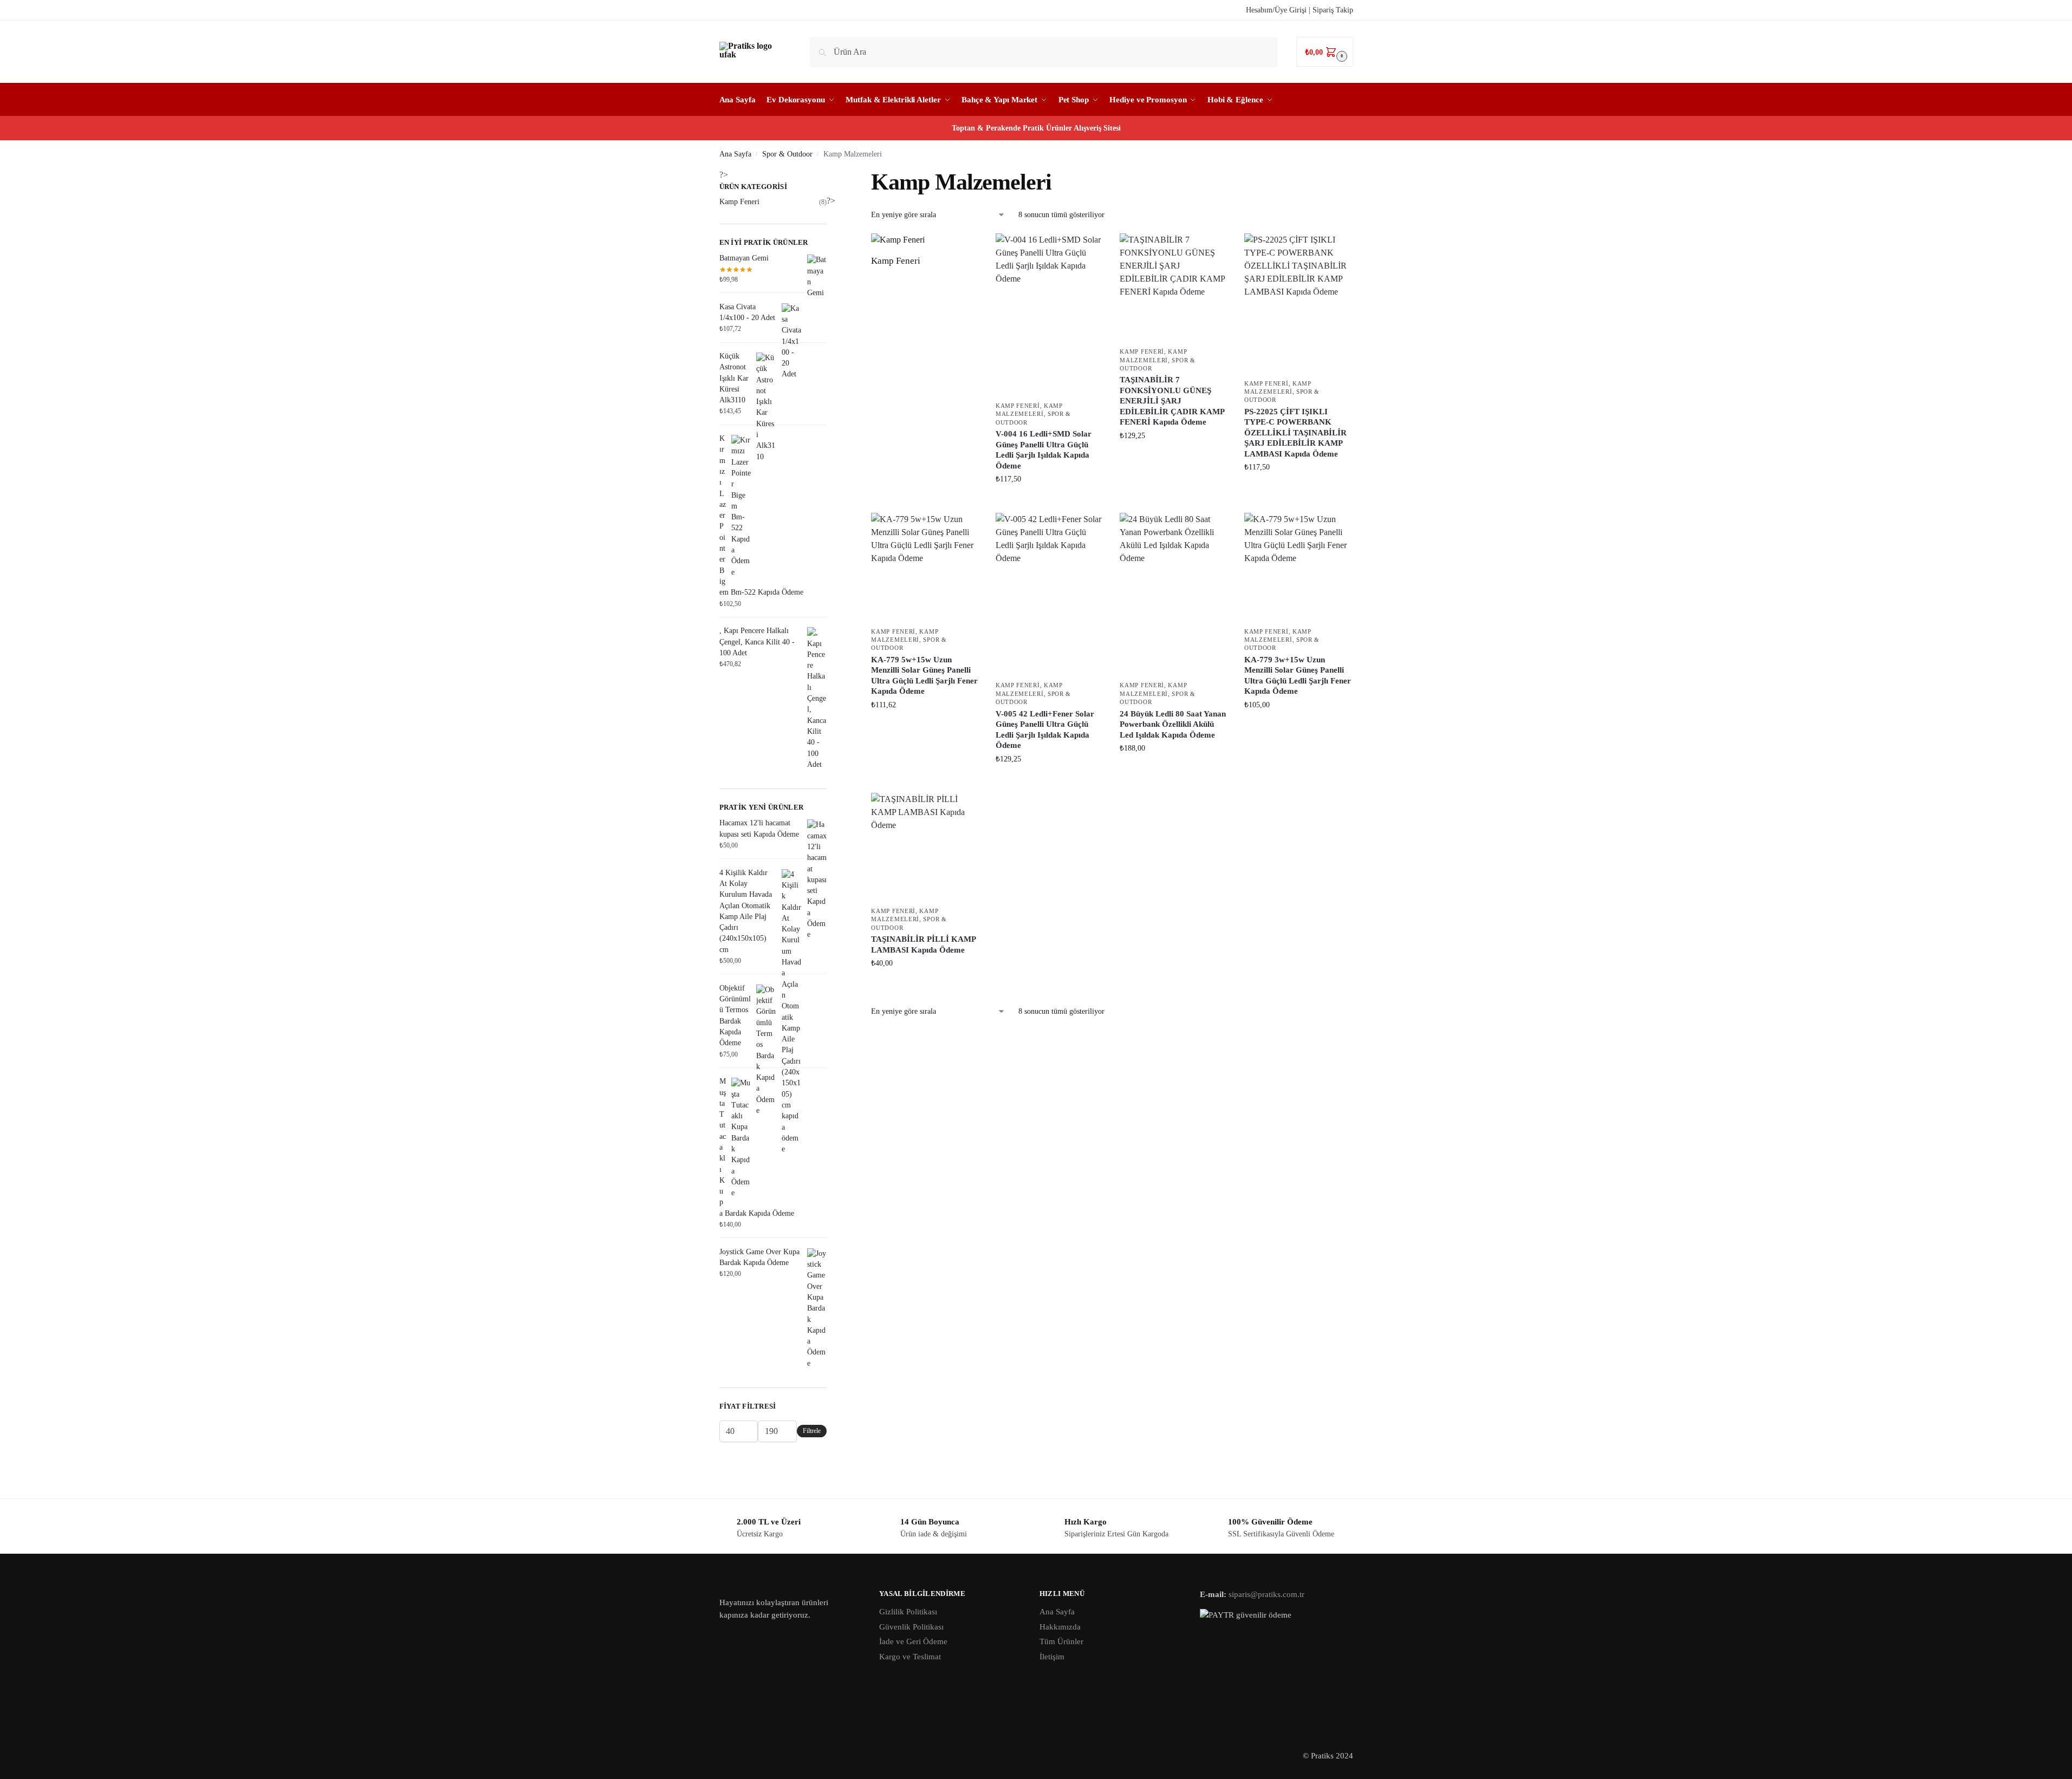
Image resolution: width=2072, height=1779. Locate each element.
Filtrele (812, 1431)
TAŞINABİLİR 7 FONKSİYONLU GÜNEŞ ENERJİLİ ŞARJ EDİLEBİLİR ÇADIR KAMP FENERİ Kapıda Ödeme (1172, 401)
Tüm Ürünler (1061, 1641)
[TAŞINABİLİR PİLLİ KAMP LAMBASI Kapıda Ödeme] (925, 847)
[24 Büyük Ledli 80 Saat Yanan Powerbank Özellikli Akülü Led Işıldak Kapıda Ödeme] (1174, 594)
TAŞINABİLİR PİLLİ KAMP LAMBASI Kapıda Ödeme (923, 944)
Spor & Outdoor (787, 154)
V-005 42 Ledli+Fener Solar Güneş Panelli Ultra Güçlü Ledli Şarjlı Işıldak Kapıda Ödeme (1045, 730)
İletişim (1052, 1657)
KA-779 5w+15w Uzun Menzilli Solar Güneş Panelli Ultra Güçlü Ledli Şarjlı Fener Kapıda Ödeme (924, 676)
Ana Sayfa (735, 154)
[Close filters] (830, 188)
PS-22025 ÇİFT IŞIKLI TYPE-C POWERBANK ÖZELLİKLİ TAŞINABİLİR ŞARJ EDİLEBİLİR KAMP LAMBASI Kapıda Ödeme (1295, 433)
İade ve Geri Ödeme (913, 1641)
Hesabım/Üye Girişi (1276, 10)
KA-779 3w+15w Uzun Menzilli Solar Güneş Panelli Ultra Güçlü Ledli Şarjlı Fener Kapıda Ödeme (1298, 676)
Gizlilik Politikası (908, 1612)
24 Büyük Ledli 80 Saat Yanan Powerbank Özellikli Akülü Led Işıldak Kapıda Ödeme (1173, 724)
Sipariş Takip (1333, 10)
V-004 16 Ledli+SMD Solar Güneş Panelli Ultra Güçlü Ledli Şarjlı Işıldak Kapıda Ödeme (1044, 450)
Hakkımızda (1060, 1627)
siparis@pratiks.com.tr (1266, 1594)
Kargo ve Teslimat (910, 1657)
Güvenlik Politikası (911, 1627)
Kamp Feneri (1018, 406)
